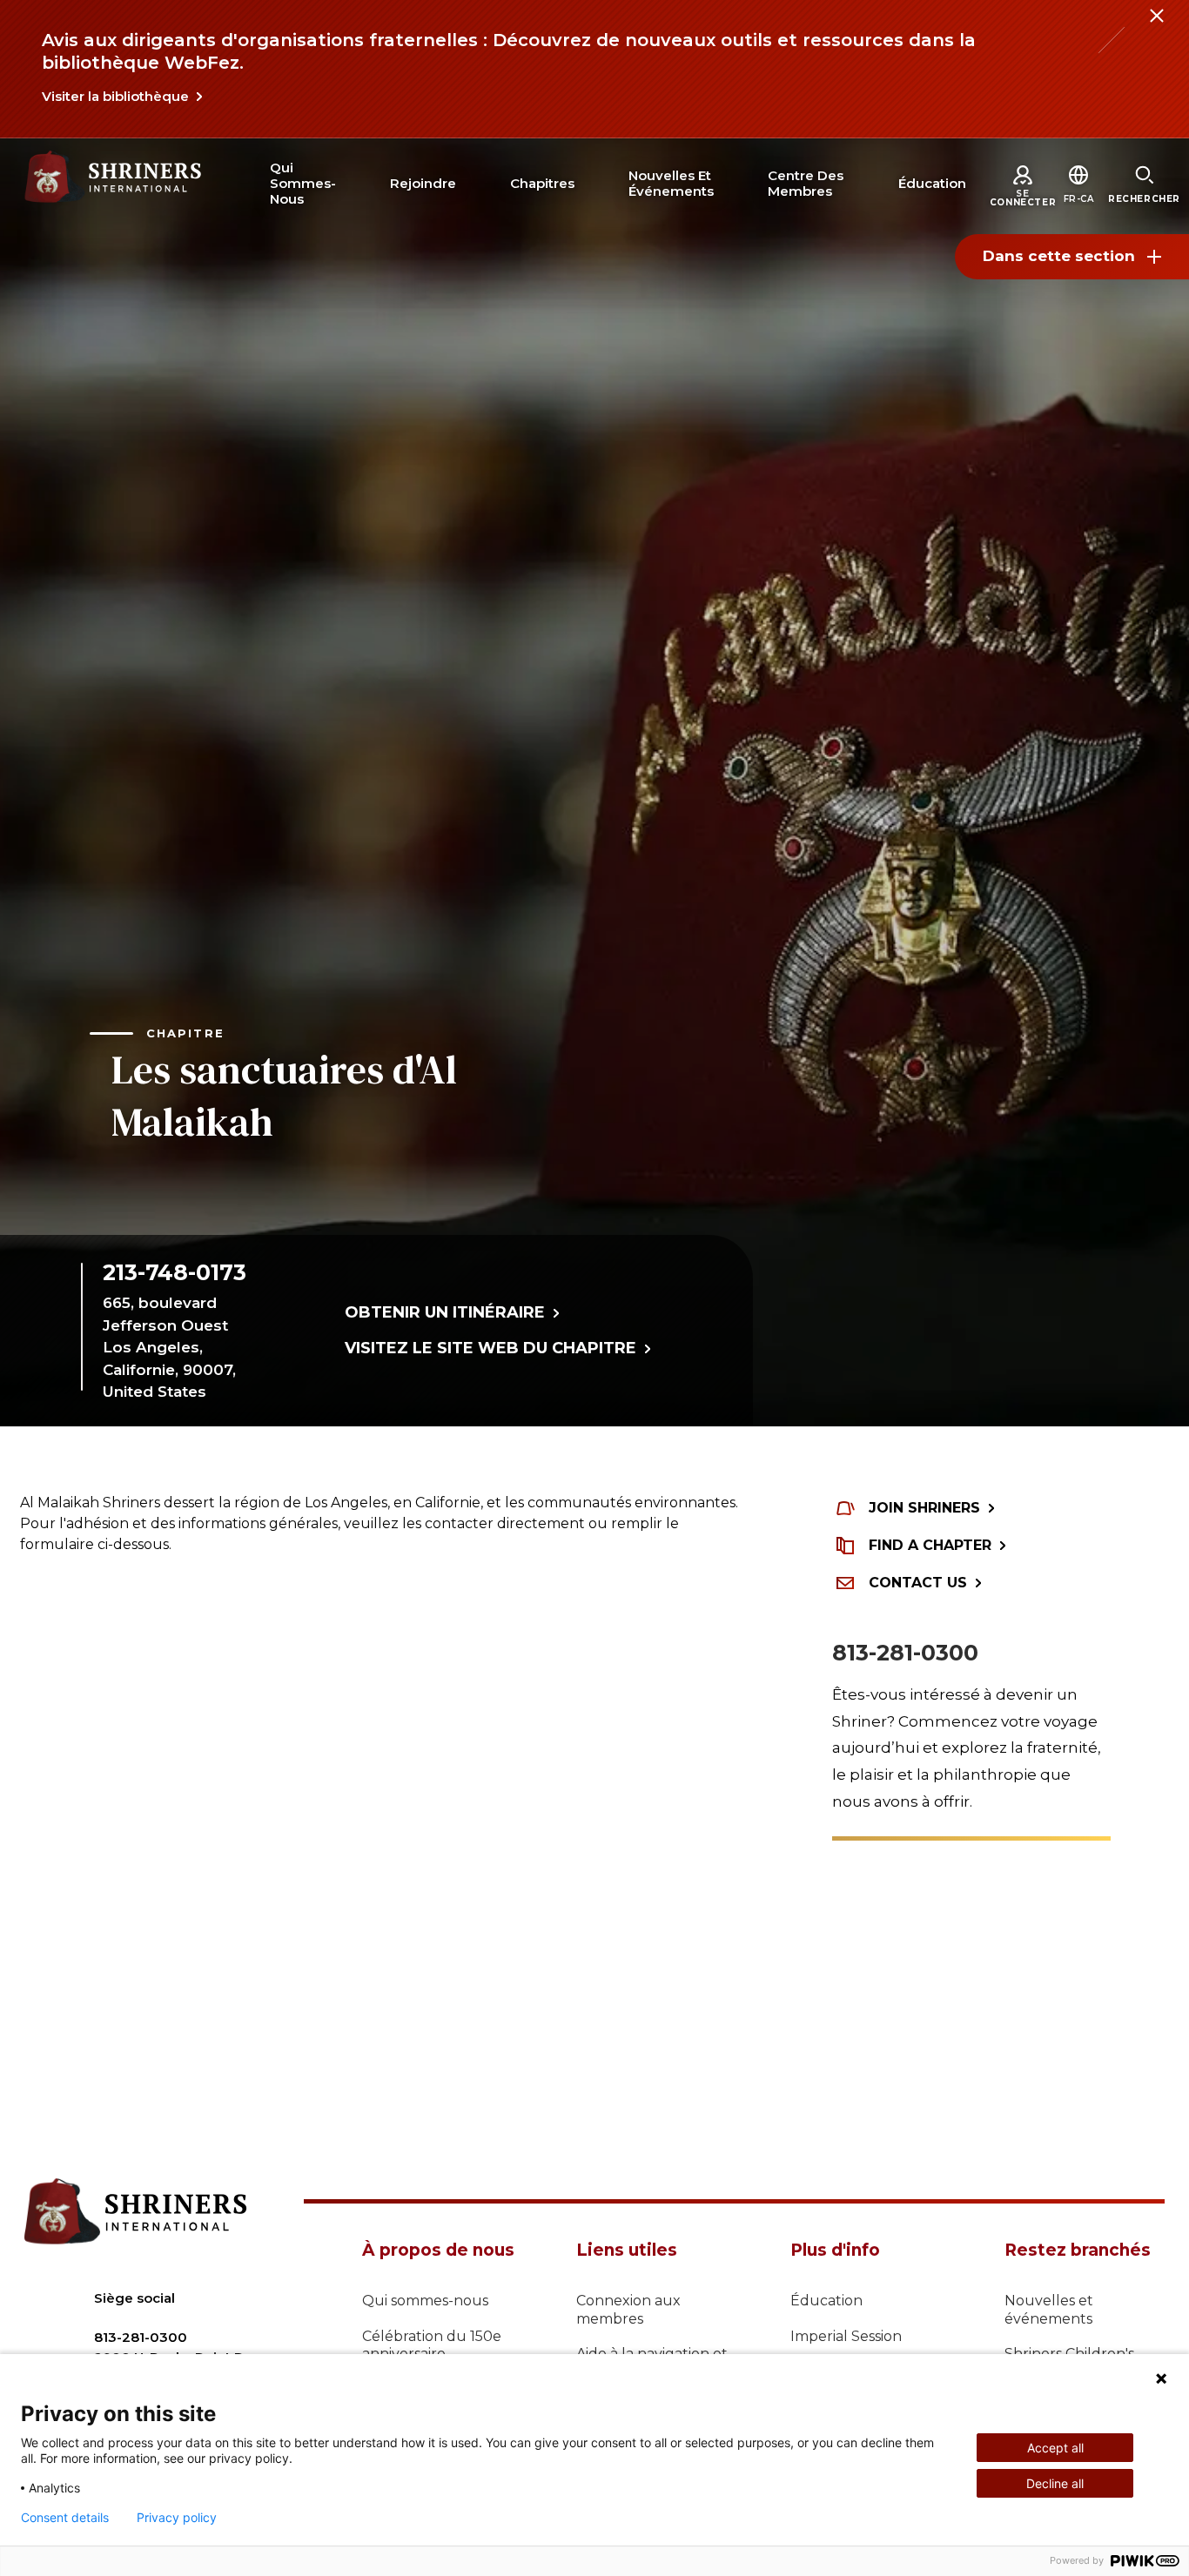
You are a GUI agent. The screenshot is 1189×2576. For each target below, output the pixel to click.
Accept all (1055, 2448)
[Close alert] (1156, 26)
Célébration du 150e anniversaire (432, 2345)
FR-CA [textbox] (1079, 199)
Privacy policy (177, 2518)
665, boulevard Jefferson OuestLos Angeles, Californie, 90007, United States (169, 1347)
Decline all (1055, 2483)
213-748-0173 (175, 1272)
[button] (1079, 199)
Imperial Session (846, 2336)
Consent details (65, 2518)
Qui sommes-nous (425, 2301)
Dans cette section (1059, 256)
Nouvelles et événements (1049, 2310)
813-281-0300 (905, 1653)
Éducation (826, 2301)
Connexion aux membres (628, 2310)
